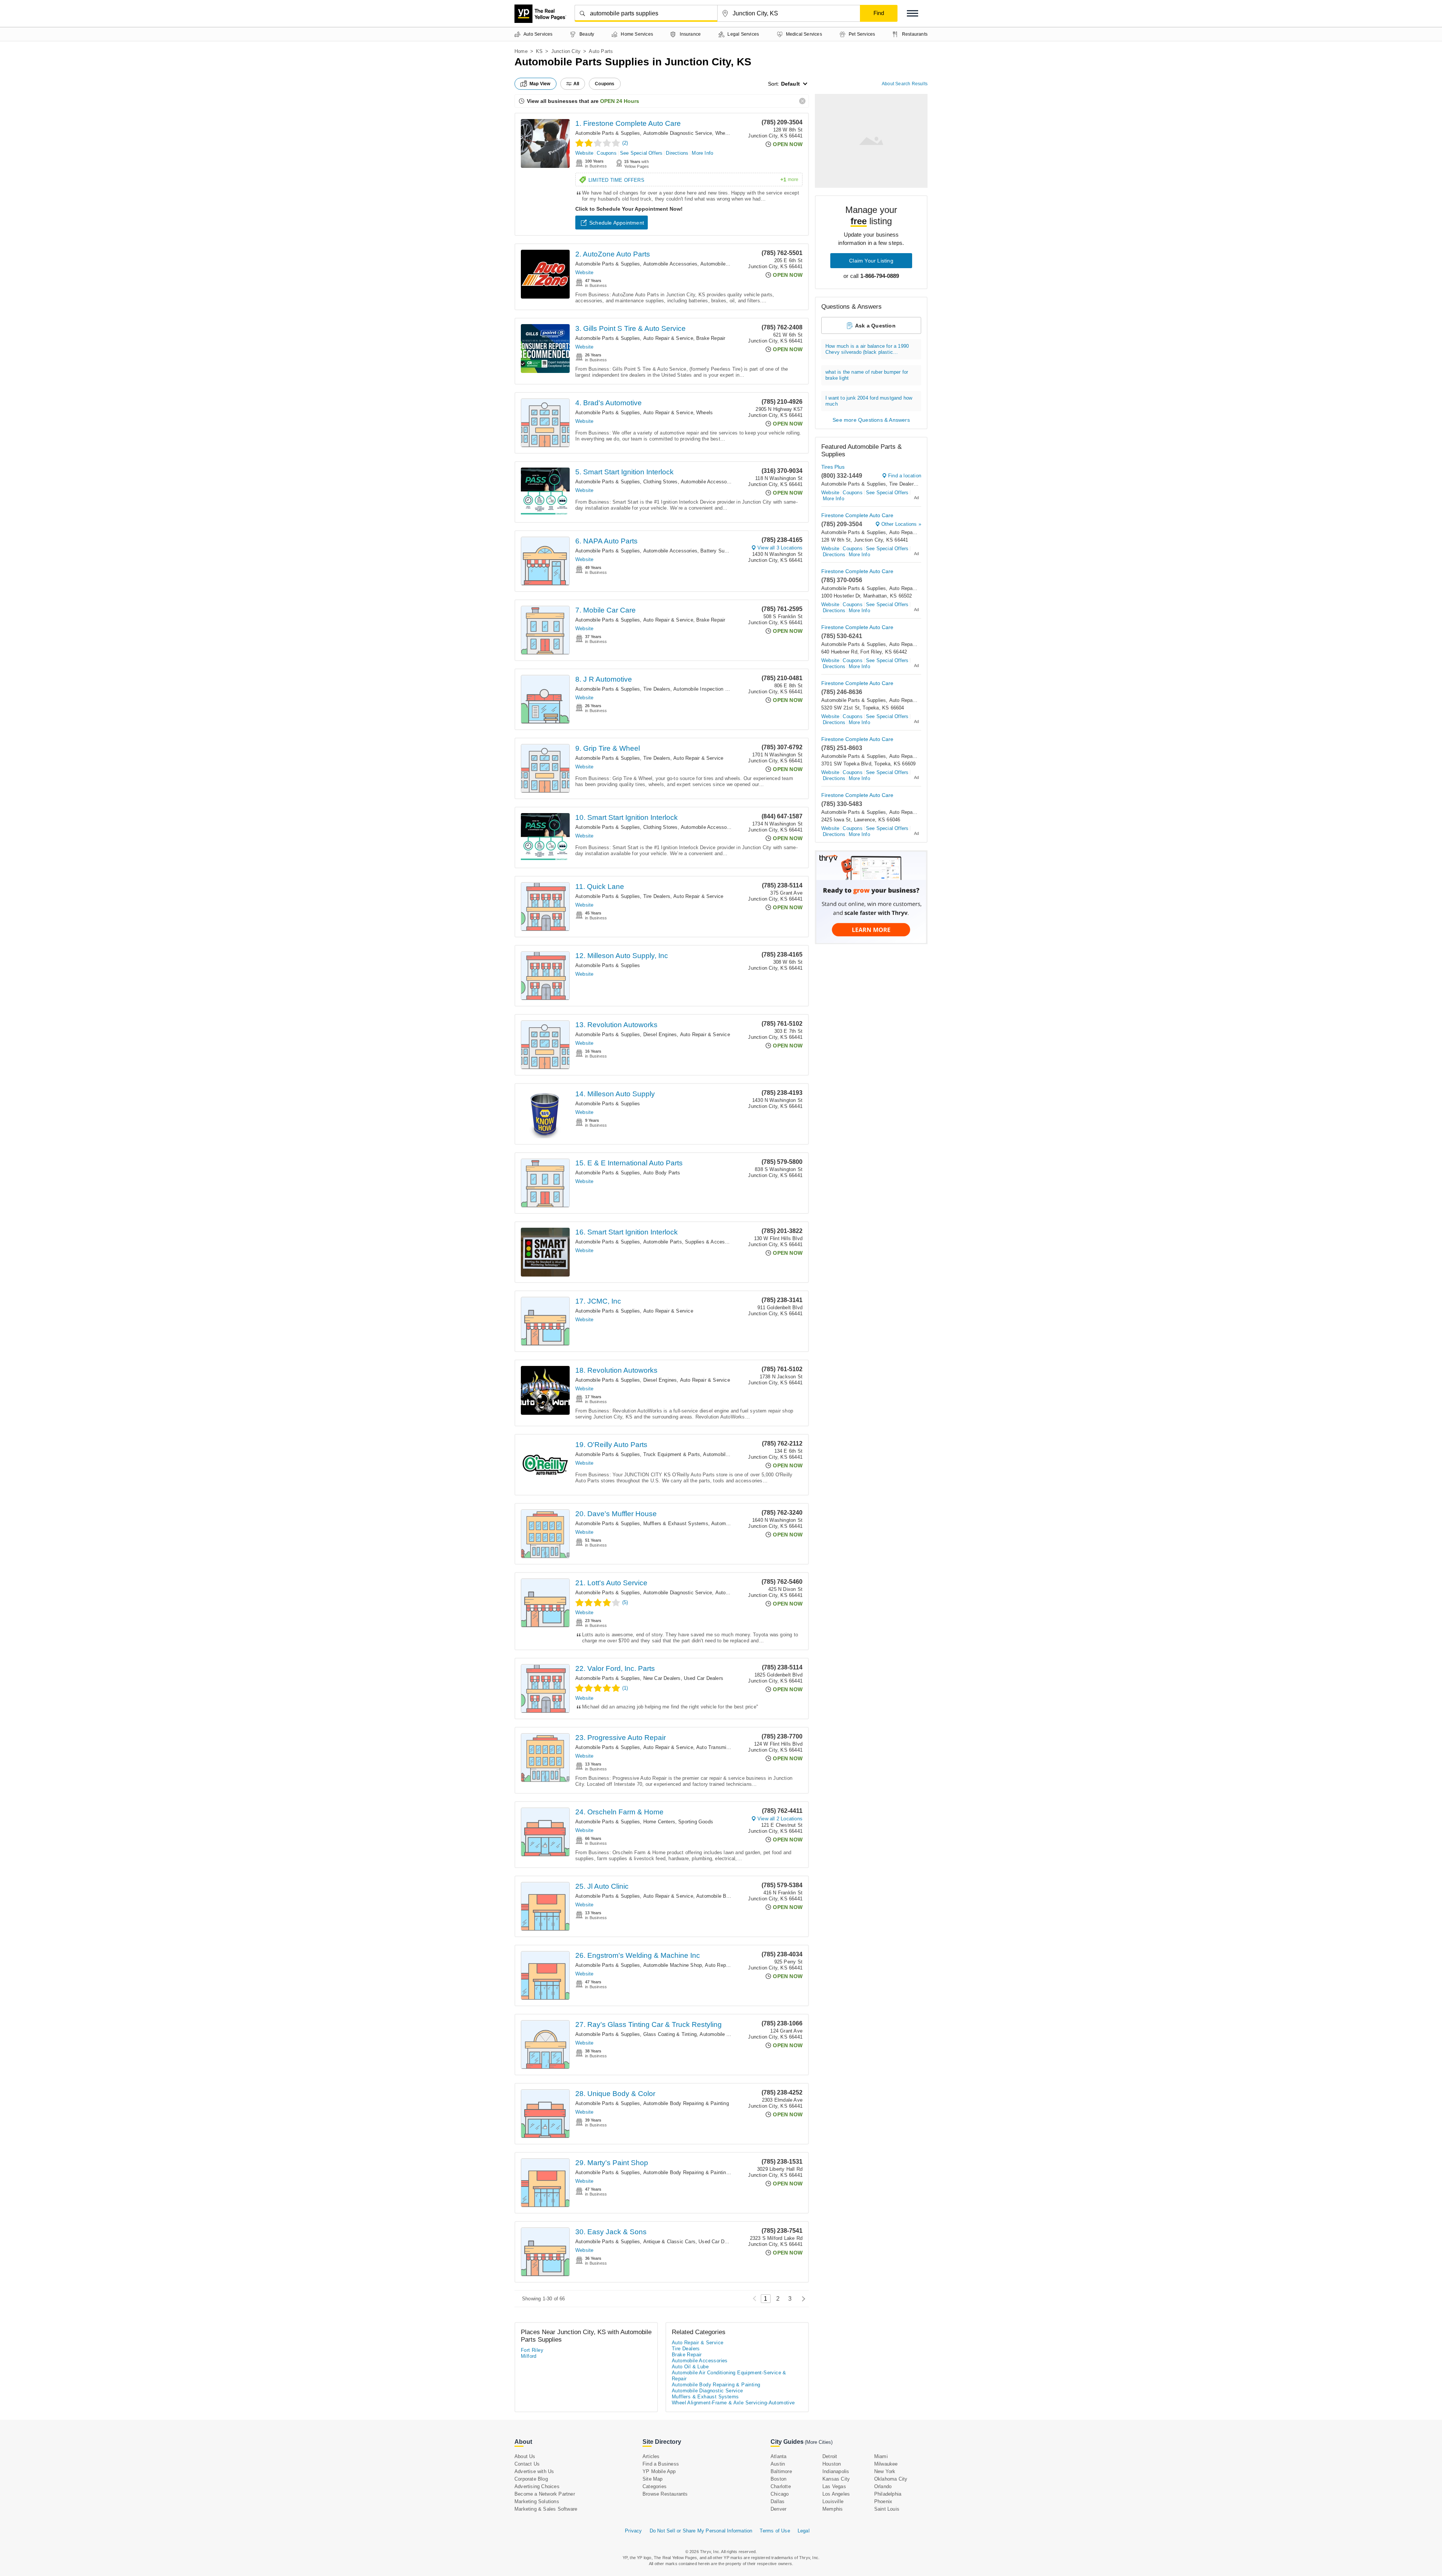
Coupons (606, 153)
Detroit (830, 2456)
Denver (778, 2509)
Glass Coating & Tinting (670, 2034)
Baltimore (781, 2471)
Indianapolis (836, 2471)
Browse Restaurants (665, 2494)
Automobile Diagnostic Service (678, 133)
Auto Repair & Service (668, 338)
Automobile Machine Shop (673, 1965)
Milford (529, 2356)
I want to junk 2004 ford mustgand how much (869, 401)
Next (802, 2299)
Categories (655, 2486)
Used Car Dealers (704, 1678)
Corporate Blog (531, 2479)
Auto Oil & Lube (690, 2367)
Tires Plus (833, 467)
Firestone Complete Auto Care (857, 515)
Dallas (778, 2501)
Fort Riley (532, 2350)
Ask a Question (875, 326)
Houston (832, 2464)
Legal (804, 2531)
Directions (677, 153)
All (576, 84)
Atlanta (778, 2456)
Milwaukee (886, 2464)
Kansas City (836, 2479)
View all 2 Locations (780, 1819)
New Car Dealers (662, 1678)
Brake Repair (711, 338)
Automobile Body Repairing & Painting (686, 2103)
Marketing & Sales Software (546, 2509)
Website (584, 153)
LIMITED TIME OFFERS (693, 180)
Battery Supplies (719, 551)
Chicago (780, 2494)
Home (521, 51)
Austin (778, 2464)
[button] (913, 13)
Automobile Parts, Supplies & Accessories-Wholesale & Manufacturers (723, 1242)
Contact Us (527, 2464)
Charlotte (781, 2486)
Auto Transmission (717, 1747)
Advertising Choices (537, 2486)
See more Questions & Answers (871, 420)
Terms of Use (775, 2531)
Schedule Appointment (617, 223)
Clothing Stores (661, 482)
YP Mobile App (659, 2471)
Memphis (833, 2509)
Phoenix (883, 2501)
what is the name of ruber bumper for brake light (867, 375)
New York (885, 2471)
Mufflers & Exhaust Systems (676, 1523)
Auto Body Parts (662, 1173)
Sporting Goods (696, 1822)
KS (539, 51)
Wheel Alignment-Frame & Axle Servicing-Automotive (733, 2403)
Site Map (653, 2479)
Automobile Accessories (670, 264)
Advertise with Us (534, 2471)
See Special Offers (641, 153)
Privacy (633, 2531)
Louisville (833, 2501)
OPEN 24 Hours (620, 101)
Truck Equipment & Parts (672, 1454)
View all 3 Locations (780, 548)
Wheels (704, 413)
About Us (525, 2456)
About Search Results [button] (905, 84)
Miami (881, 2456)
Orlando (883, 2486)
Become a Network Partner (545, 2494)
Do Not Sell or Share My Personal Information (701, 2531)
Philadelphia (888, 2494)
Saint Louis (887, 2509)
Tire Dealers (657, 689)
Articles (651, 2456)
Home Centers (659, 1822)
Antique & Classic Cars (669, 2242)
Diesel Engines (660, 1034)
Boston (778, 2479)
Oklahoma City (891, 2479)
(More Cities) (819, 2442)
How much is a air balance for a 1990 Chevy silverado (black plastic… (867, 349)
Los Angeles (836, 2494)
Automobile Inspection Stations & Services (722, 689)
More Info (702, 153)
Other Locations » (901, 524)
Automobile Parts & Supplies (608, 133)
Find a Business (661, 2464)
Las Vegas (834, 2486)
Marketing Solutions (537, 2501)
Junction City (566, 51)
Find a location (905, 476)
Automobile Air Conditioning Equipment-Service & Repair (729, 2376)
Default (790, 84)
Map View (540, 84)
